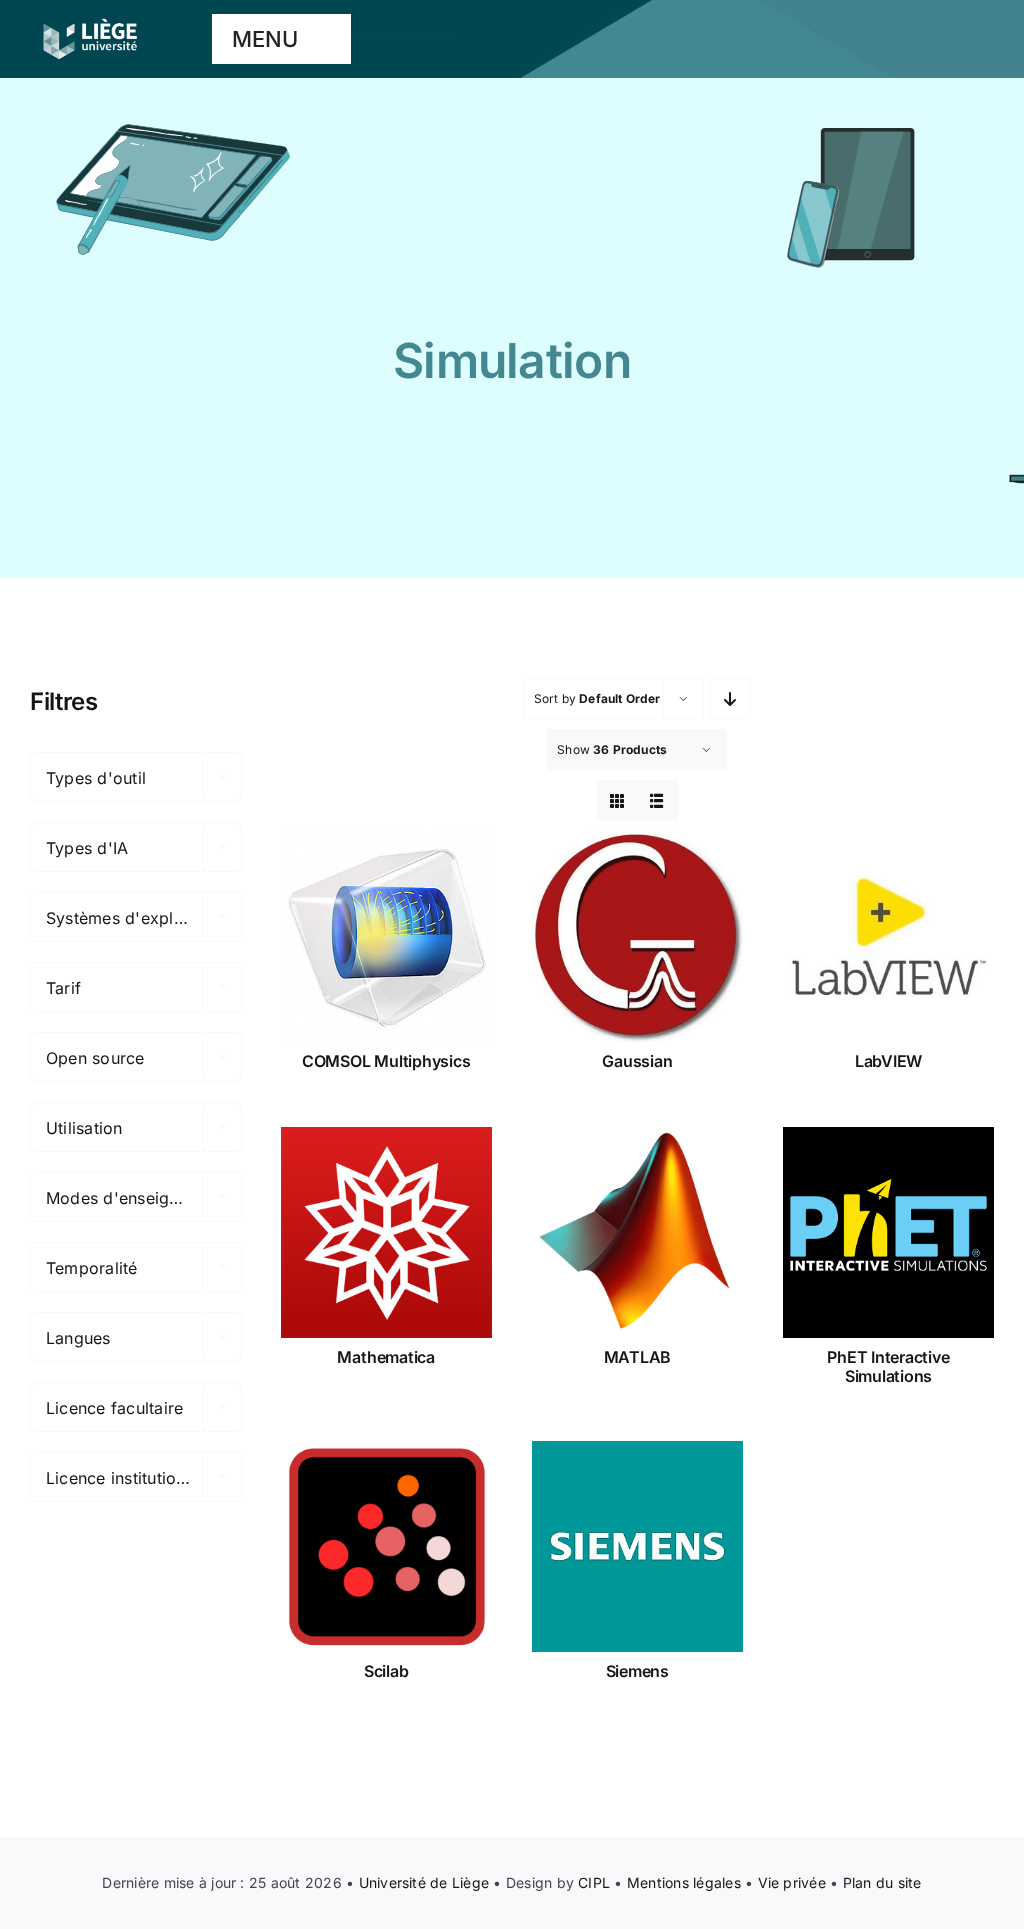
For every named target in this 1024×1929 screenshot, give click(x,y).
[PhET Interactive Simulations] (888, 1232)
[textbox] (136, 778)
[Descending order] (730, 698)
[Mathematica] (386, 1232)
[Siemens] (637, 1546)
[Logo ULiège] (90, 18)
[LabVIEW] (888, 936)
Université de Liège (424, 1882)
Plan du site (882, 1882)
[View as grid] (617, 800)
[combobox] (136, 777)
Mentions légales (684, 1882)
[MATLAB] (637, 1232)
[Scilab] (386, 1546)
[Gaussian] (637, 936)
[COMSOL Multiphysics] (386, 936)
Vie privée (792, 1882)
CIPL (594, 1882)
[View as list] (657, 800)
